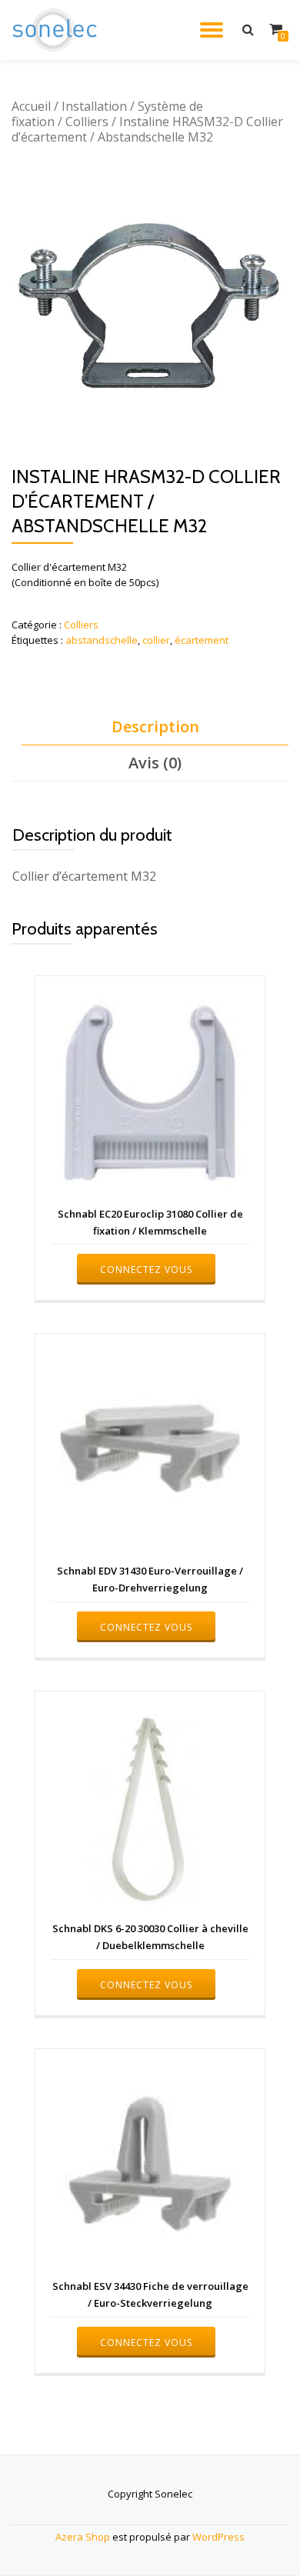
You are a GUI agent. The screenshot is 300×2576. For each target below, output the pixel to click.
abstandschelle (102, 640)
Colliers (87, 122)
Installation (94, 106)
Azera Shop (83, 2537)
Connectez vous (146, 1270)
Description (155, 726)
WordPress (218, 2537)
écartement (202, 640)
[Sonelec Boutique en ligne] (57, 30)
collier (156, 640)
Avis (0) (155, 763)
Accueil (31, 106)
